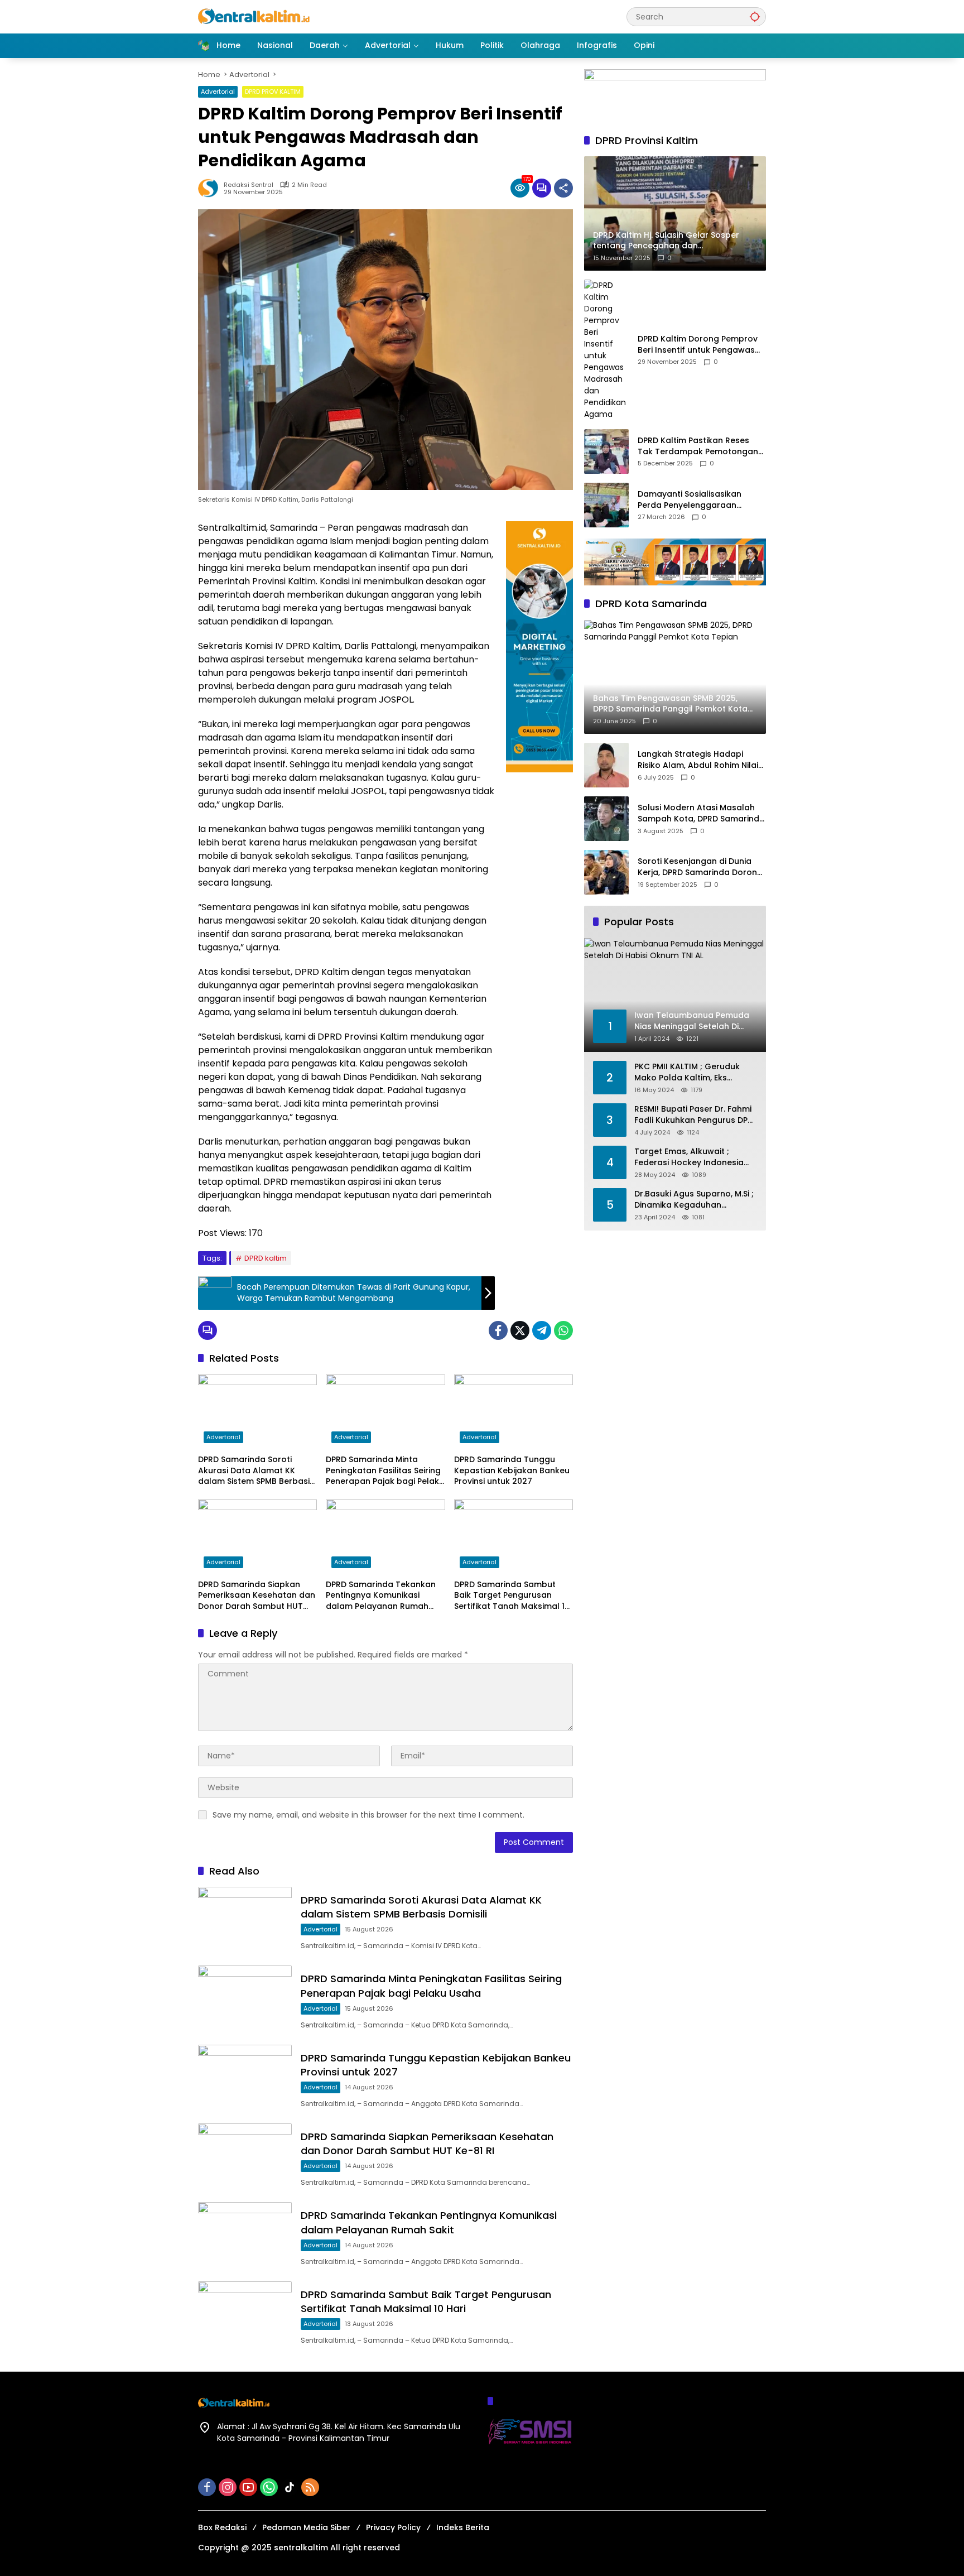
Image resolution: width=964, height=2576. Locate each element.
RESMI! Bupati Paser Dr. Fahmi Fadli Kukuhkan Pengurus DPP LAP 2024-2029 (693, 1115)
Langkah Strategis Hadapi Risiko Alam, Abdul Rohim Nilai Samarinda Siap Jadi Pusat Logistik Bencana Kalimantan (698, 760)
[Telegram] (542, 1330)
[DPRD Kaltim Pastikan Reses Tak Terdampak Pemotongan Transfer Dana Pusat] (606, 451)
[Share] (563, 188)
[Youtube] (248, 2487)
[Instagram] (228, 2487)
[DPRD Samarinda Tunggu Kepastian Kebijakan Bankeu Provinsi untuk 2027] (514, 1411)
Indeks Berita (463, 2527)
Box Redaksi (222, 2527)
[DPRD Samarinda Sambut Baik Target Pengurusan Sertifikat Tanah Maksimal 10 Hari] (514, 1536)
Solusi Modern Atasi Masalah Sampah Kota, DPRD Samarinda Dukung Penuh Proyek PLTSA (701, 814)
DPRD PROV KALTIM (273, 92)
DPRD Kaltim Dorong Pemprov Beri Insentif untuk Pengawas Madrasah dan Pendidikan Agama (698, 345)
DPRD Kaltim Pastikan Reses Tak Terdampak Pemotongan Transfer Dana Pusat (698, 447)
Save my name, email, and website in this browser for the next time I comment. (368, 1815)
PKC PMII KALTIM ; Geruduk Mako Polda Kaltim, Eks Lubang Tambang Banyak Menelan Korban (687, 1073)
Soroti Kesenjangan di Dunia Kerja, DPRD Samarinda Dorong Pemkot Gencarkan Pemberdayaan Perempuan (700, 868)
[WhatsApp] (563, 1330)
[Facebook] (498, 1330)
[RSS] (310, 2487)
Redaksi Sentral (249, 185)
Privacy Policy (393, 2527)
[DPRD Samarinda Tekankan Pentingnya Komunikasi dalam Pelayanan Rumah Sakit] (385, 1536)
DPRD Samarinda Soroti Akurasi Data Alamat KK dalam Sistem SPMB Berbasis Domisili (256, 1471)
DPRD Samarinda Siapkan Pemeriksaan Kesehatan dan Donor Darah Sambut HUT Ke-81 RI (257, 1596)
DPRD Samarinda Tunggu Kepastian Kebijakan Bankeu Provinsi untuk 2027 (512, 1470)
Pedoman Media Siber (306, 2527)
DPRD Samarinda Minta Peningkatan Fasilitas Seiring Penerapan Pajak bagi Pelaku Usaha (385, 1471)
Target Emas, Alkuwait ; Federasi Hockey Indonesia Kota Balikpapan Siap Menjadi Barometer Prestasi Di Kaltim (695, 1158)
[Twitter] (520, 1330)
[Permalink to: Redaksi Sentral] (211, 188)
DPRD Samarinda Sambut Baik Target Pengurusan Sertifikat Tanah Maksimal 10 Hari (512, 1596)
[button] (755, 16)
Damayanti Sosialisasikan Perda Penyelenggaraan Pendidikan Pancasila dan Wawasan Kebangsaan (690, 500)
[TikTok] (290, 2487)
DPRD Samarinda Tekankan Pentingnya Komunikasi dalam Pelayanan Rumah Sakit (381, 1596)
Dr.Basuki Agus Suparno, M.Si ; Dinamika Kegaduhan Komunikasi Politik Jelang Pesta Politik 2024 (694, 1200)
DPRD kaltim (266, 1258)
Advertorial (218, 92)
